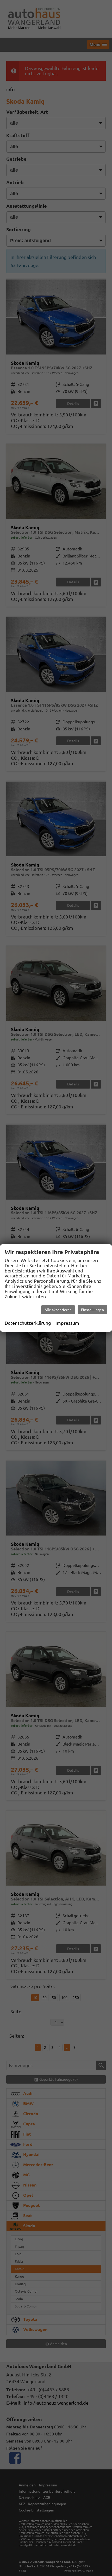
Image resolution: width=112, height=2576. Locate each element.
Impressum (67, 1323)
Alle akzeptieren (58, 1310)
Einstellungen (92, 1310)
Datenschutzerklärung (28, 1323)
